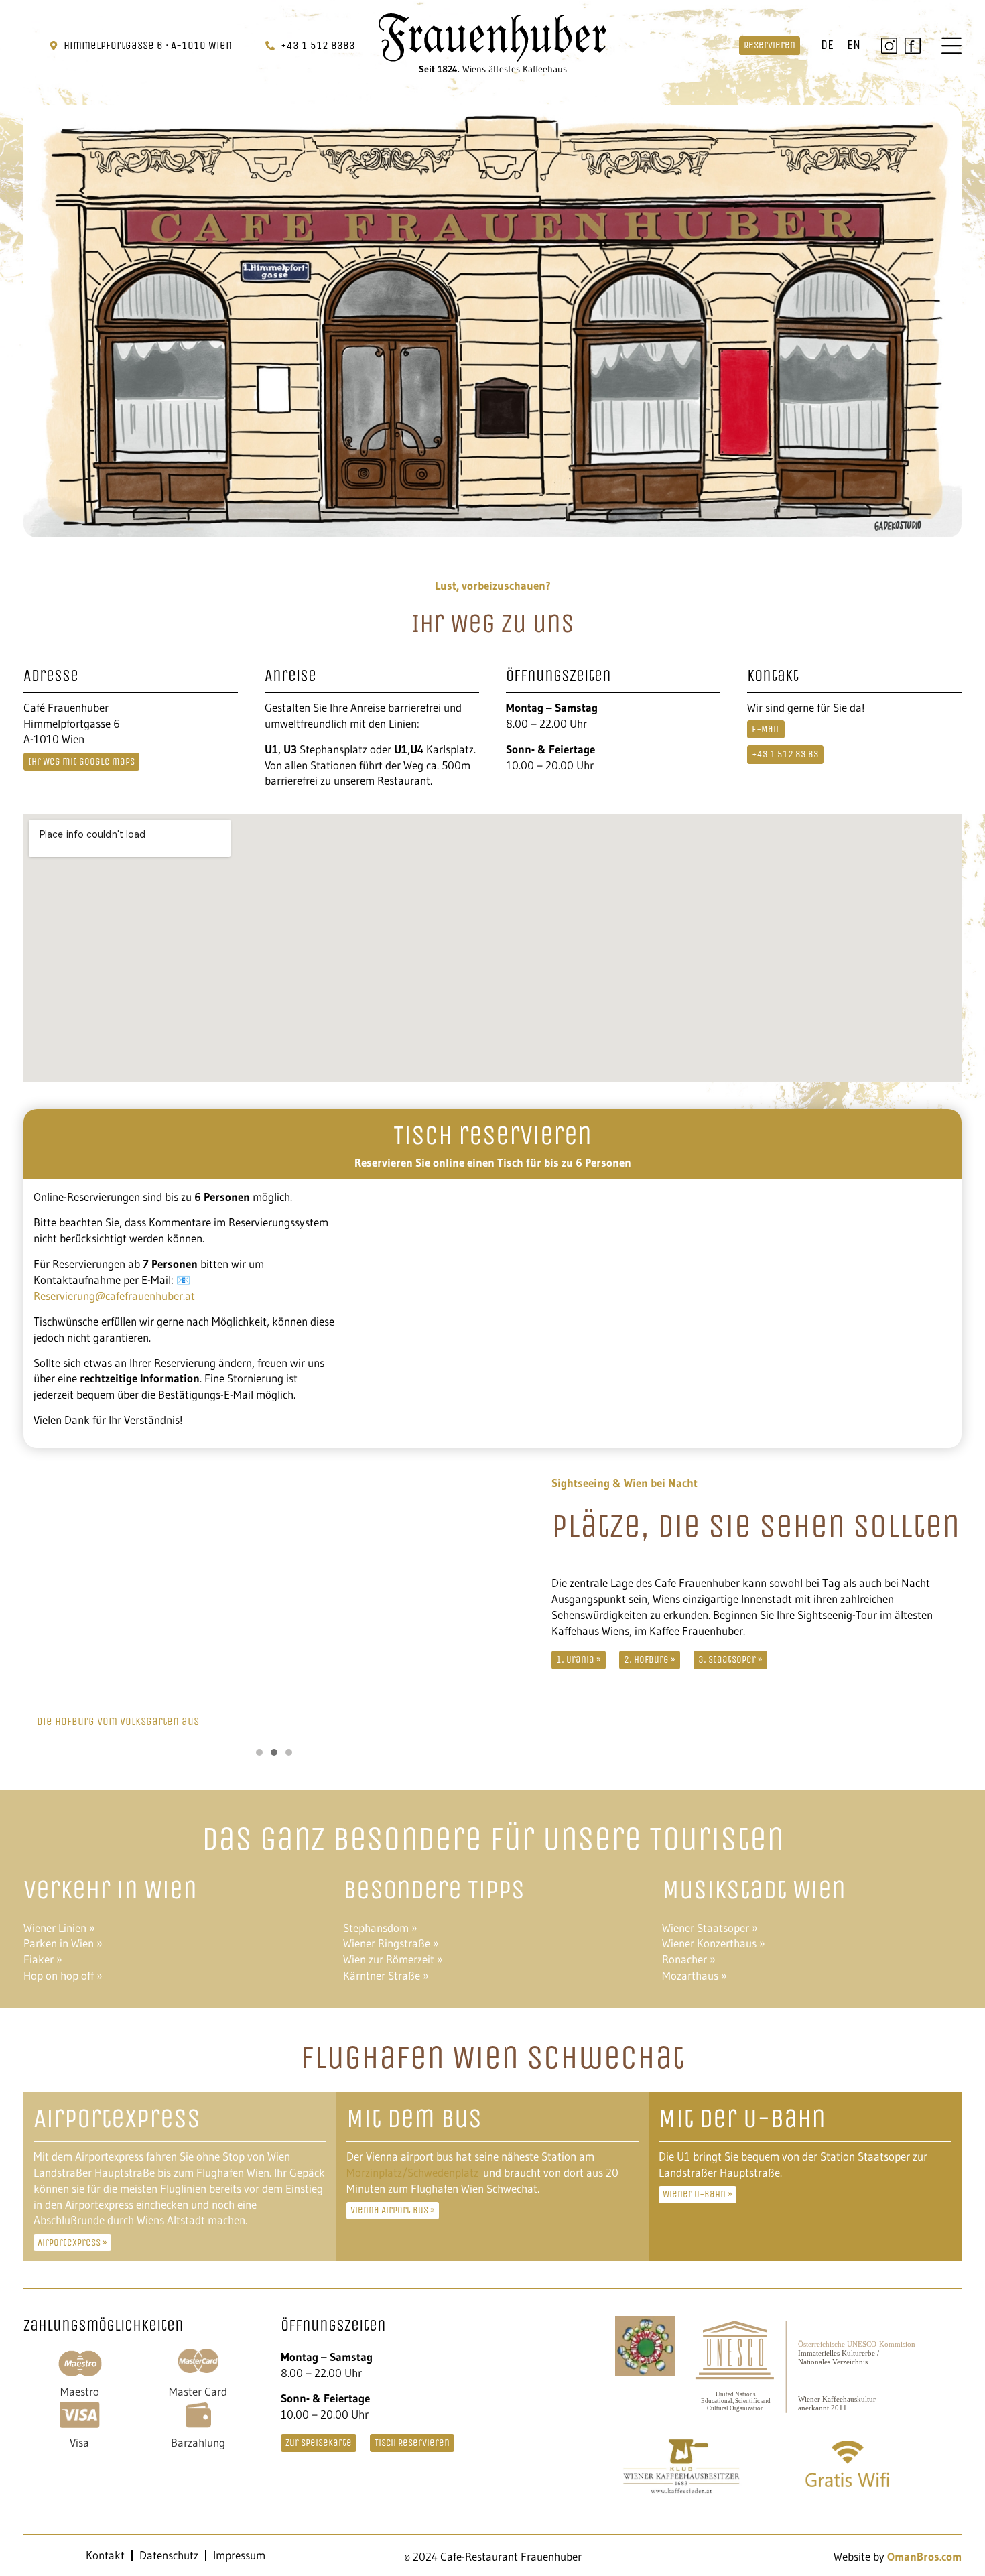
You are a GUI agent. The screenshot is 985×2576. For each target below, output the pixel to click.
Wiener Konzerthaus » (714, 1943)
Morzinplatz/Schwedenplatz (412, 2172)
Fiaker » (43, 1959)
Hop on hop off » (63, 1975)
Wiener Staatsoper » (710, 1928)
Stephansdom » (380, 1928)
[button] (259, 1752)
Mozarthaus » (695, 1975)
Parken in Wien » (63, 1943)
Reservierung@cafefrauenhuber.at (114, 1296)
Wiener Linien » (59, 1928)
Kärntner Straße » (386, 1975)
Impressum (239, 2555)
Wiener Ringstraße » (391, 1943)
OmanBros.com (924, 2556)
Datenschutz (169, 2555)
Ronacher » (689, 1959)
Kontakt (105, 2555)
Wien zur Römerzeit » (393, 1959)
